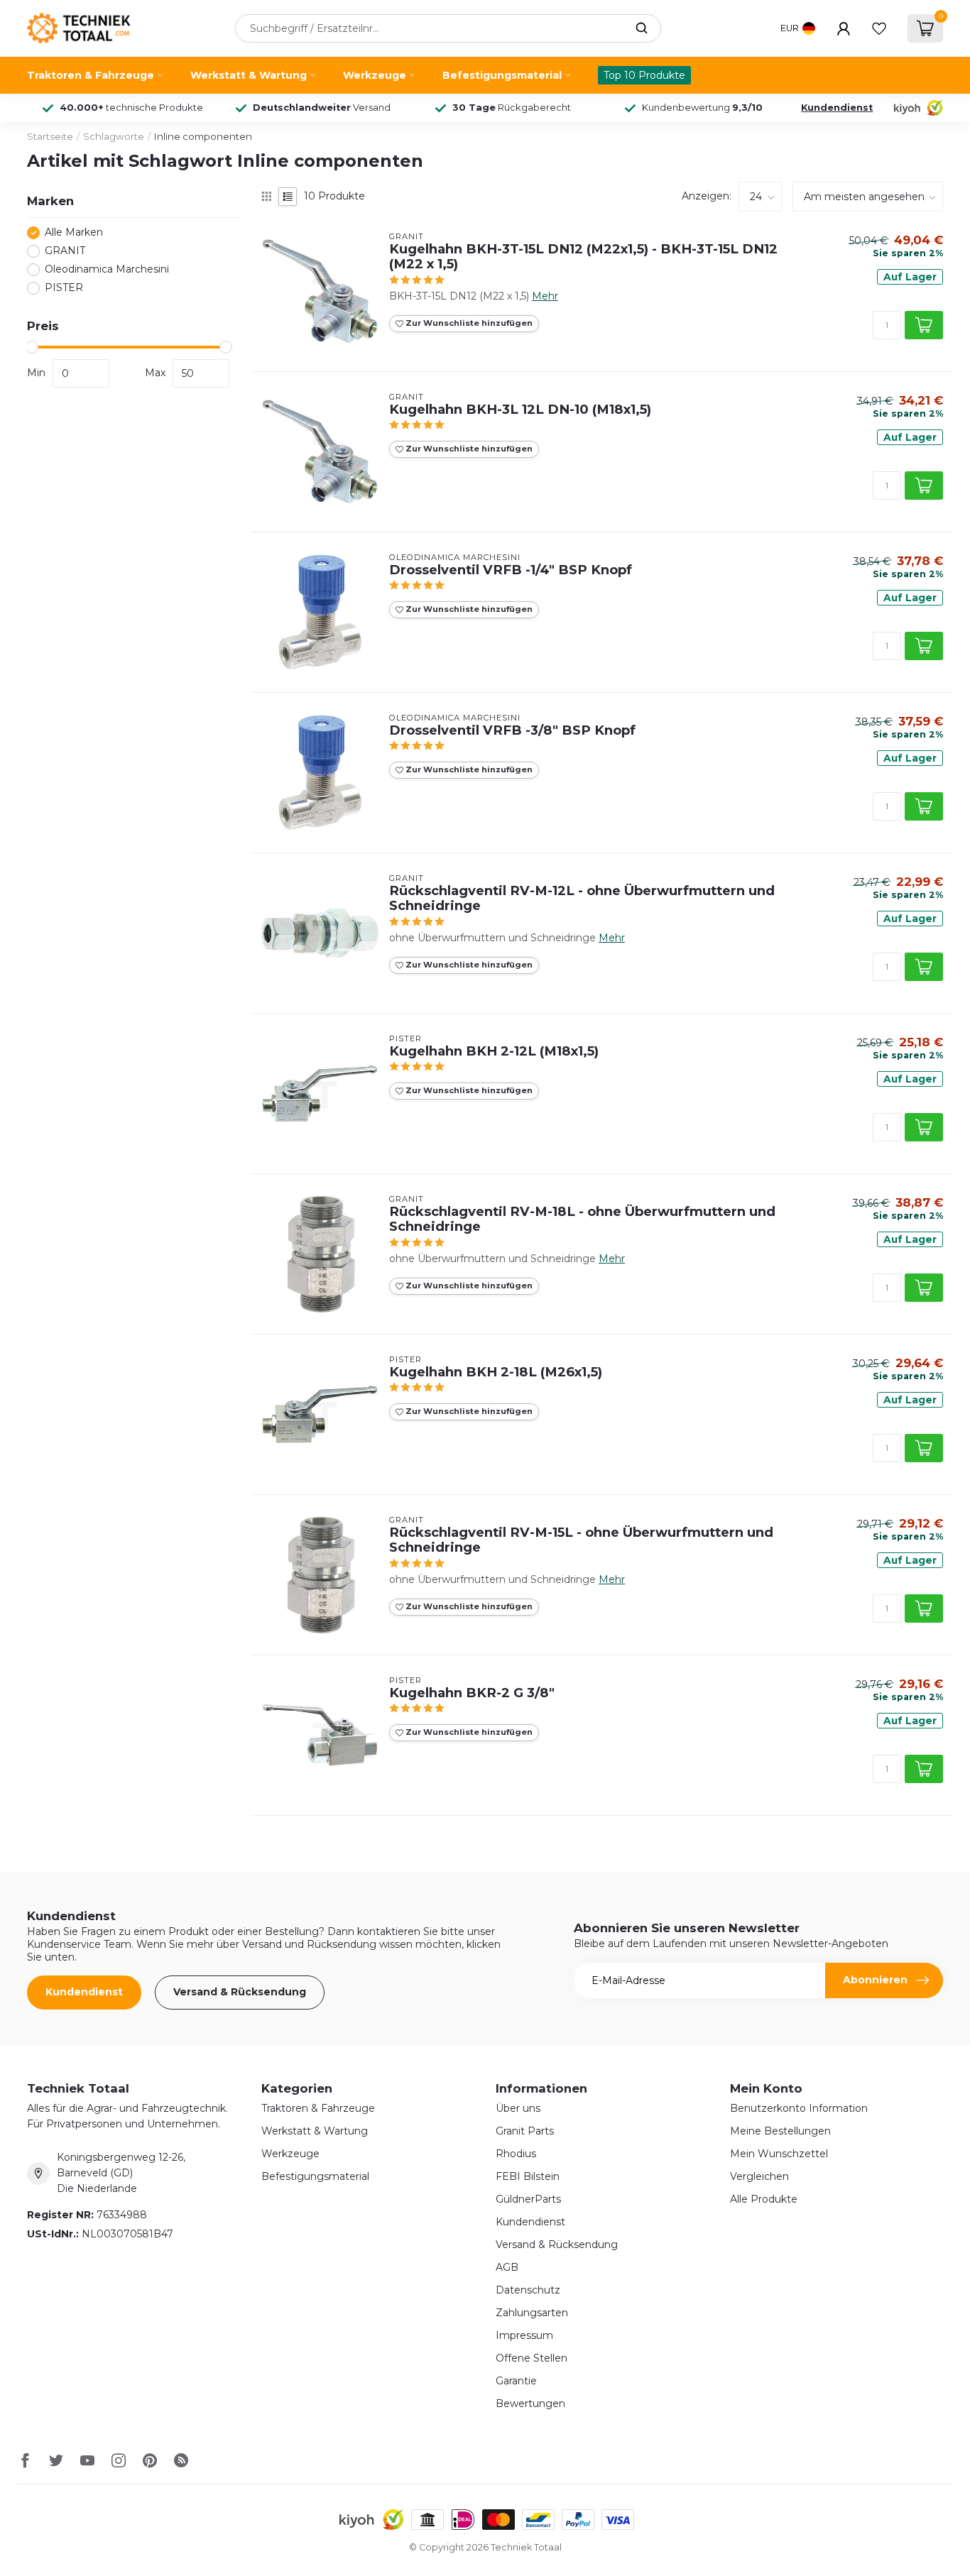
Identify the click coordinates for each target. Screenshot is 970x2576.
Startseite (50, 136)
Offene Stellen (532, 2358)
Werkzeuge (375, 75)
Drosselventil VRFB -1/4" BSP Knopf (511, 570)
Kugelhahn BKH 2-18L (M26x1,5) (496, 1372)
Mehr (545, 296)
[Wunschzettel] (879, 28)
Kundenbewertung (702, 108)
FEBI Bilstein (528, 2176)
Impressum (524, 2335)
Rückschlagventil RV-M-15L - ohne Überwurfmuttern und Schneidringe (581, 1540)
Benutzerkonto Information (799, 2108)
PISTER (64, 289)
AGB (507, 2267)
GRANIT (65, 252)
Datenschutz (528, 2290)
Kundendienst (837, 108)
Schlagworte (114, 136)
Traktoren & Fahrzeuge (91, 75)
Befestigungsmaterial (502, 75)
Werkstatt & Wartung (249, 75)
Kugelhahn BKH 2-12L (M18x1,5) (494, 1051)
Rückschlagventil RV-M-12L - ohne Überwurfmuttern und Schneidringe (582, 899)
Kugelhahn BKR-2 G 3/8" (472, 1693)
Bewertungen (530, 2404)
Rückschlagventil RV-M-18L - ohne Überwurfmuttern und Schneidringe (582, 1220)
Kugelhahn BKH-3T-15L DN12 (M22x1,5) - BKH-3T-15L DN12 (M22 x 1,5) (583, 257)
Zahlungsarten (532, 2313)
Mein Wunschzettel (779, 2154)
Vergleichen (759, 2176)
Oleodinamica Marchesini (107, 270)
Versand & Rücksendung (240, 1992)
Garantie (516, 2381)
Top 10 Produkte (644, 75)
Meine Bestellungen (780, 2131)
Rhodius (516, 2154)
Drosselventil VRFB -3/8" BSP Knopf (512, 730)
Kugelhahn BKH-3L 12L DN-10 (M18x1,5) (520, 410)
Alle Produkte (764, 2199)
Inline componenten (203, 136)
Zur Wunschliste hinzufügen (468, 323)
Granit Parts (525, 2131)
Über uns (518, 2108)
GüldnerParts (528, 2199)
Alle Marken (74, 233)
